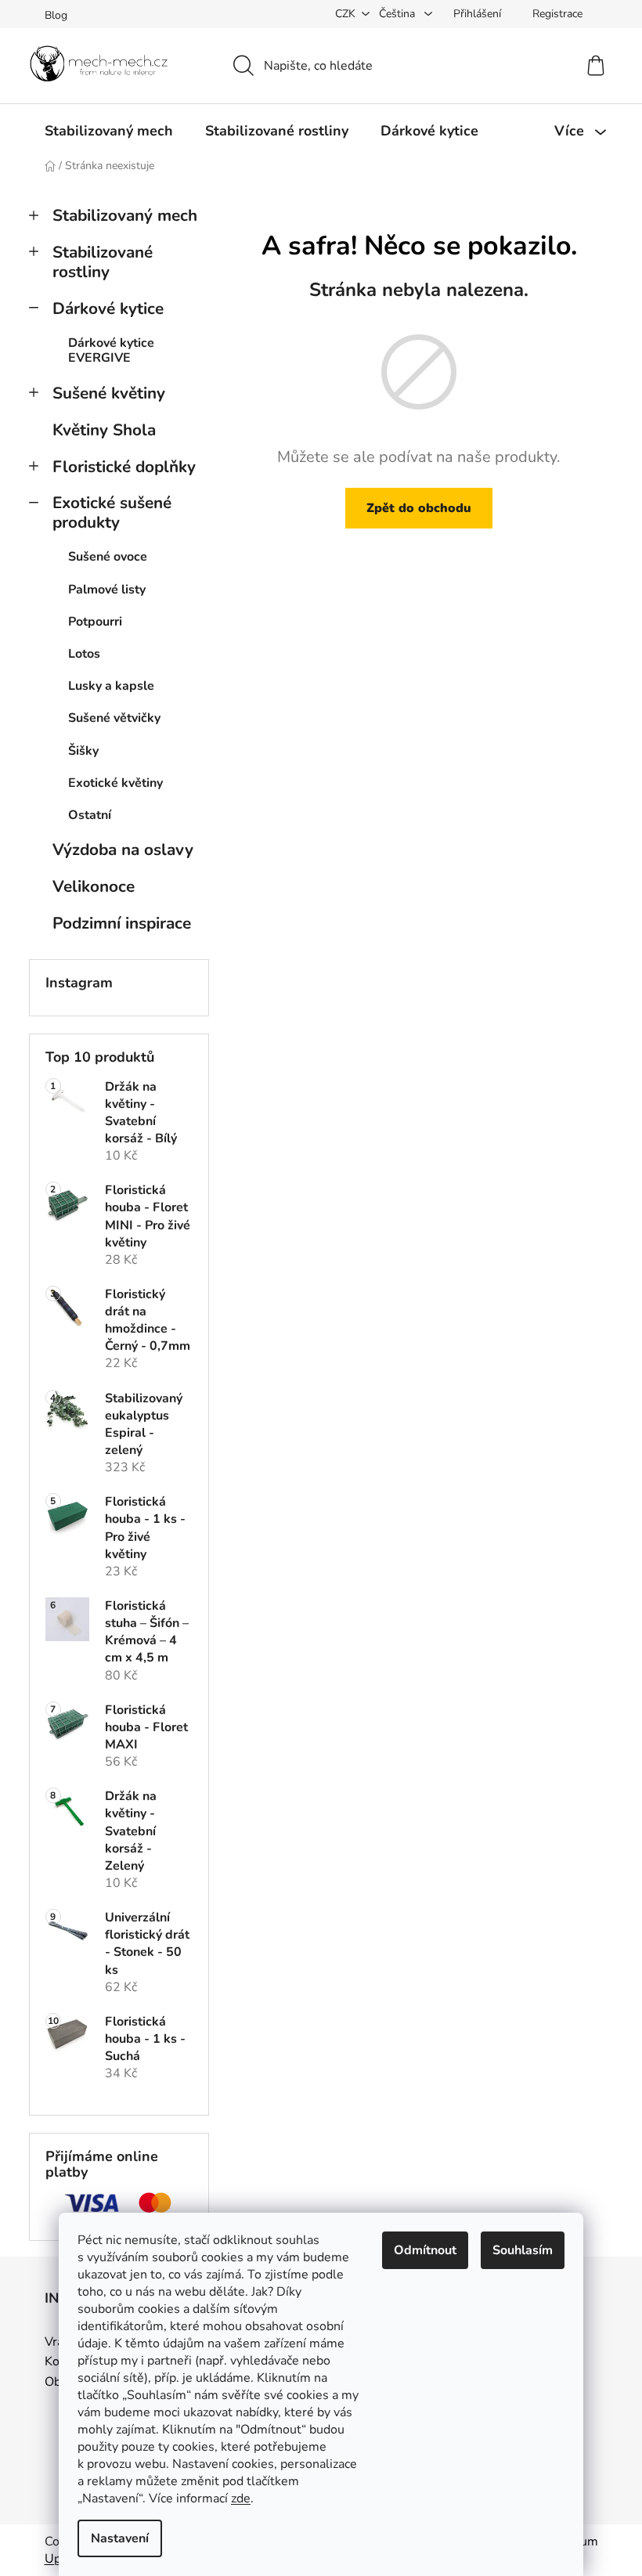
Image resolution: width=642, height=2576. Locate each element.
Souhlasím (523, 2250)
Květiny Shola (104, 430)
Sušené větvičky (114, 718)
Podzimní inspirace (122, 923)
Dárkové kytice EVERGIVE (111, 350)
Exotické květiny (115, 783)
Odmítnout (425, 2250)
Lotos (84, 654)
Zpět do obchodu (419, 508)
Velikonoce (94, 886)
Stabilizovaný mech (125, 215)
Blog (56, 15)
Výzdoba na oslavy (123, 850)
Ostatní (90, 815)
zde (241, 2498)
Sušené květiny (109, 393)
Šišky (83, 751)
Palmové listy (107, 590)
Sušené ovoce (108, 557)
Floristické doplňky (124, 467)
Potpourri (95, 622)
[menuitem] (109, 131)
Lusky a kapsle (111, 686)
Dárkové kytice (108, 308)
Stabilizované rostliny (103, 262)
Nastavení (120, 2538)
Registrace (557, 14)
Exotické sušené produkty (112, 512)
